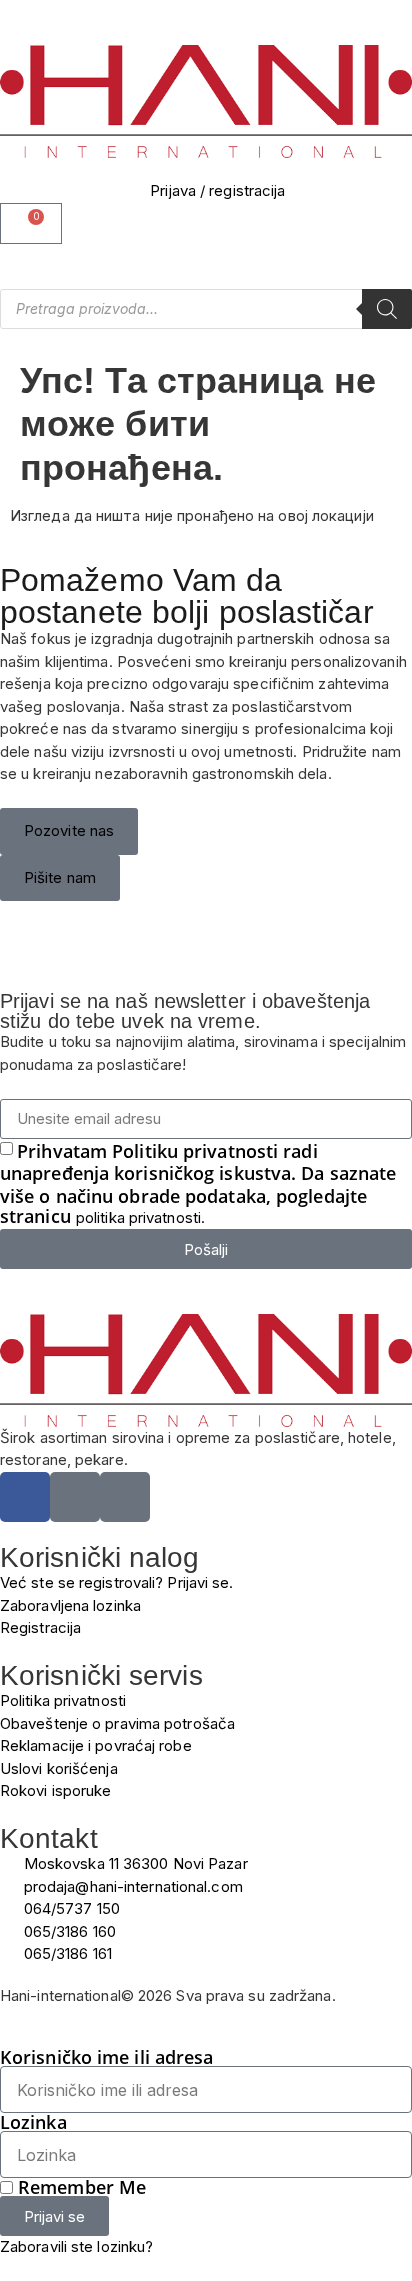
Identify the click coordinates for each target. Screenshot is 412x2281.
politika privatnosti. (140, 1217)
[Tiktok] (125, 1497)
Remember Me (79, 2187)
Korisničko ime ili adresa (107, 2057)
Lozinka (33, 2122)
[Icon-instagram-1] (75, 1497)
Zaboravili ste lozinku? (76, 2246)
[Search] (387, 309)
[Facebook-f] (25, 1497)
